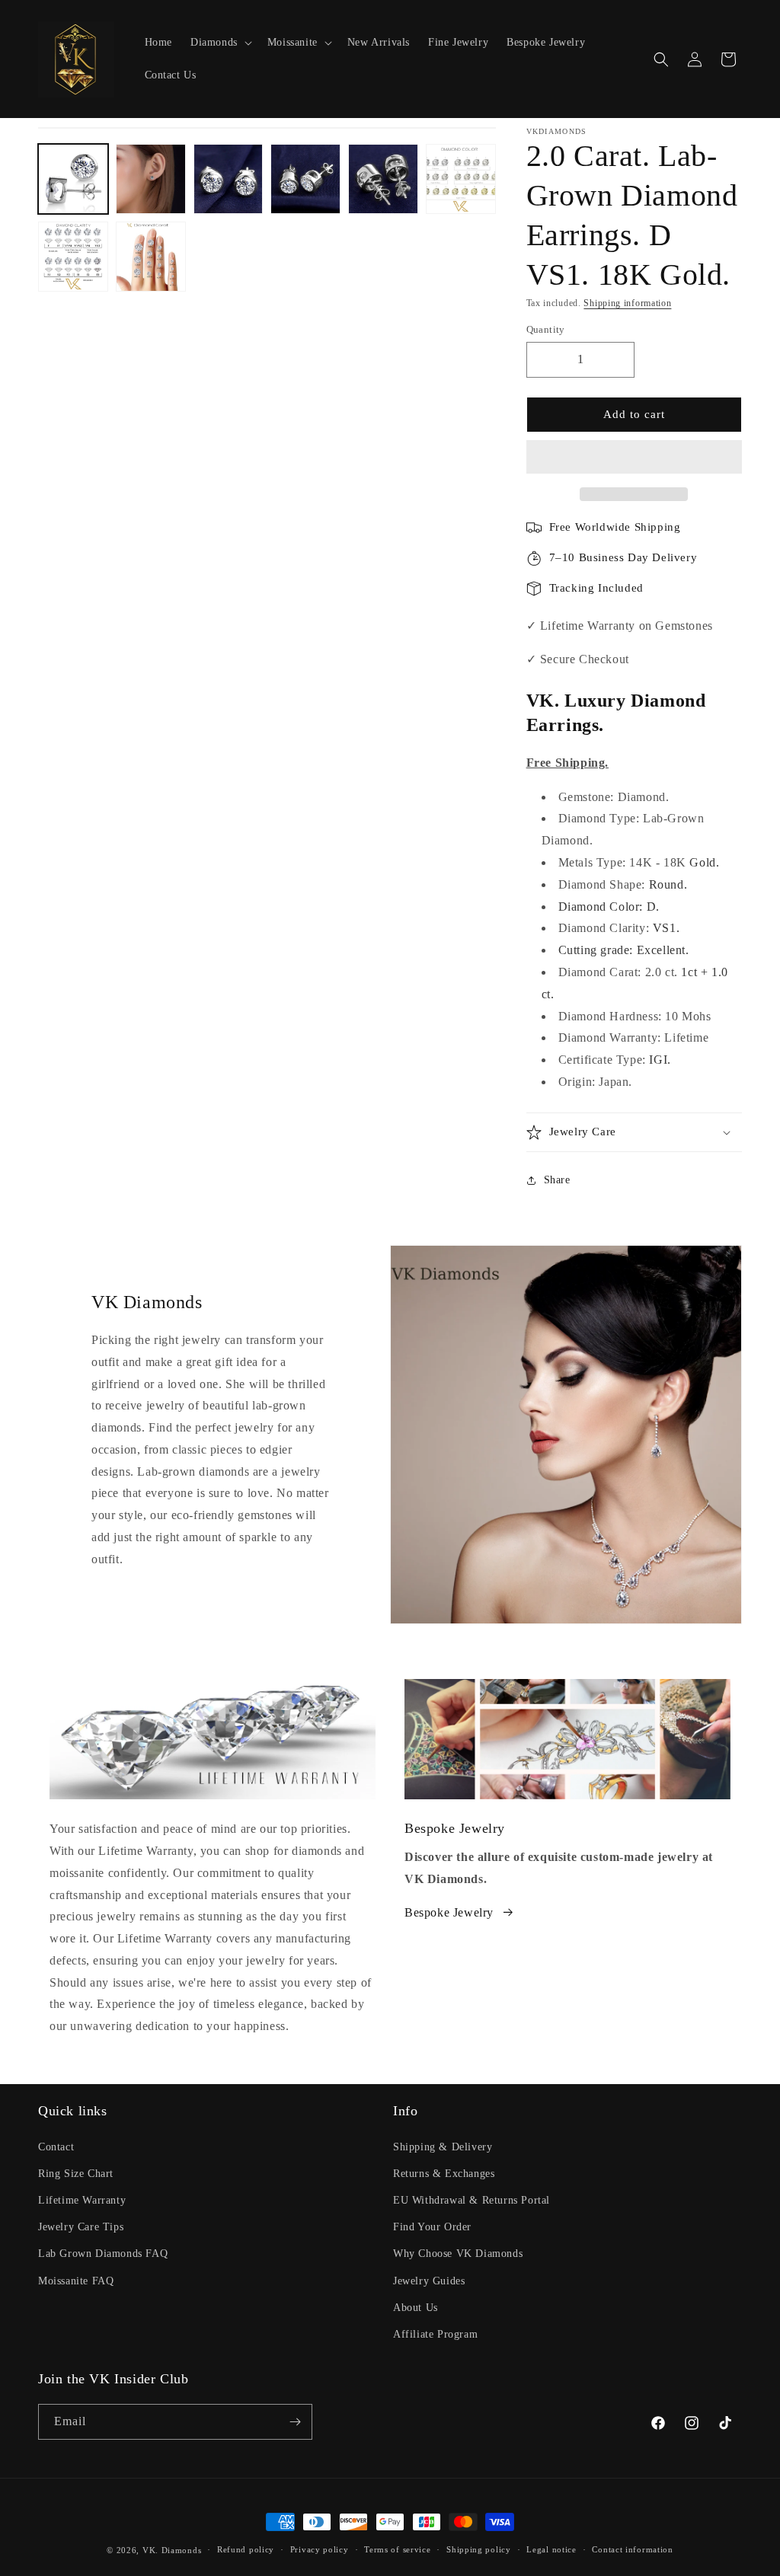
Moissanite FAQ (76, 2281)
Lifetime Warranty (82, 2200)
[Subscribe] (295, 2422)
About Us (416, 2308)
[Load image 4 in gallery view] (305, 179)
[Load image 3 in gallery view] (229, 179)
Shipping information (627, 303)
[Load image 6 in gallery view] (461, 179)
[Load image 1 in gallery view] (73, 179)
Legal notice (551, 2549)
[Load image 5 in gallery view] (383, 179)
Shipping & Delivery (443, 2147)
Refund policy (246, 2549)
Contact (56, 2147)
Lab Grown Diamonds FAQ (103, 2254)
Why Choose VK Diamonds (458, 2254)
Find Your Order (432, 2227)
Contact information (632, 2549)
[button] (634, 458)
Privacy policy (320, 2549)
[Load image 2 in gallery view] (151, 179)
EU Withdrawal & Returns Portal (472, 2200)
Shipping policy (479, 2549)
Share (557, 1180)
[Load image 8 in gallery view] (151, 257)
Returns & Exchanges (444, 2174)
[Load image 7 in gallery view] (73, 257)
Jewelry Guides (429, 2281)
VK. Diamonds (172, 2550)
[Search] (661, 59)
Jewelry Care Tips (81, 2227)
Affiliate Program (435, 2334)
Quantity (546, 329)
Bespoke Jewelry (449, 1912)
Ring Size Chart (76, 2174)
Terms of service (397, 2549)
